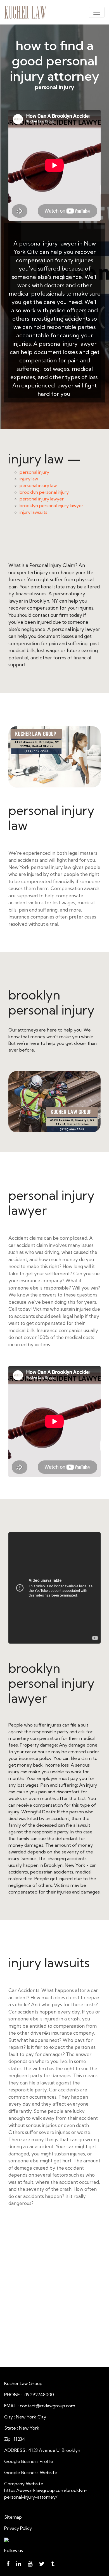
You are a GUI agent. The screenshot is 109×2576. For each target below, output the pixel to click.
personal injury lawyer (42, 499)
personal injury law (38, 485)
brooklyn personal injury (44, 492)
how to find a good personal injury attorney (54, 61)
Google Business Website (31, 2472)
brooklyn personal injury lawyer (51, 505)
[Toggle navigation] (97, 12)
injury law (29, 479)
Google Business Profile (29, 2461)
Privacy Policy (18, 2528)
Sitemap (13, 2517)
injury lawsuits (33, 512)
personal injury (34, 472)
